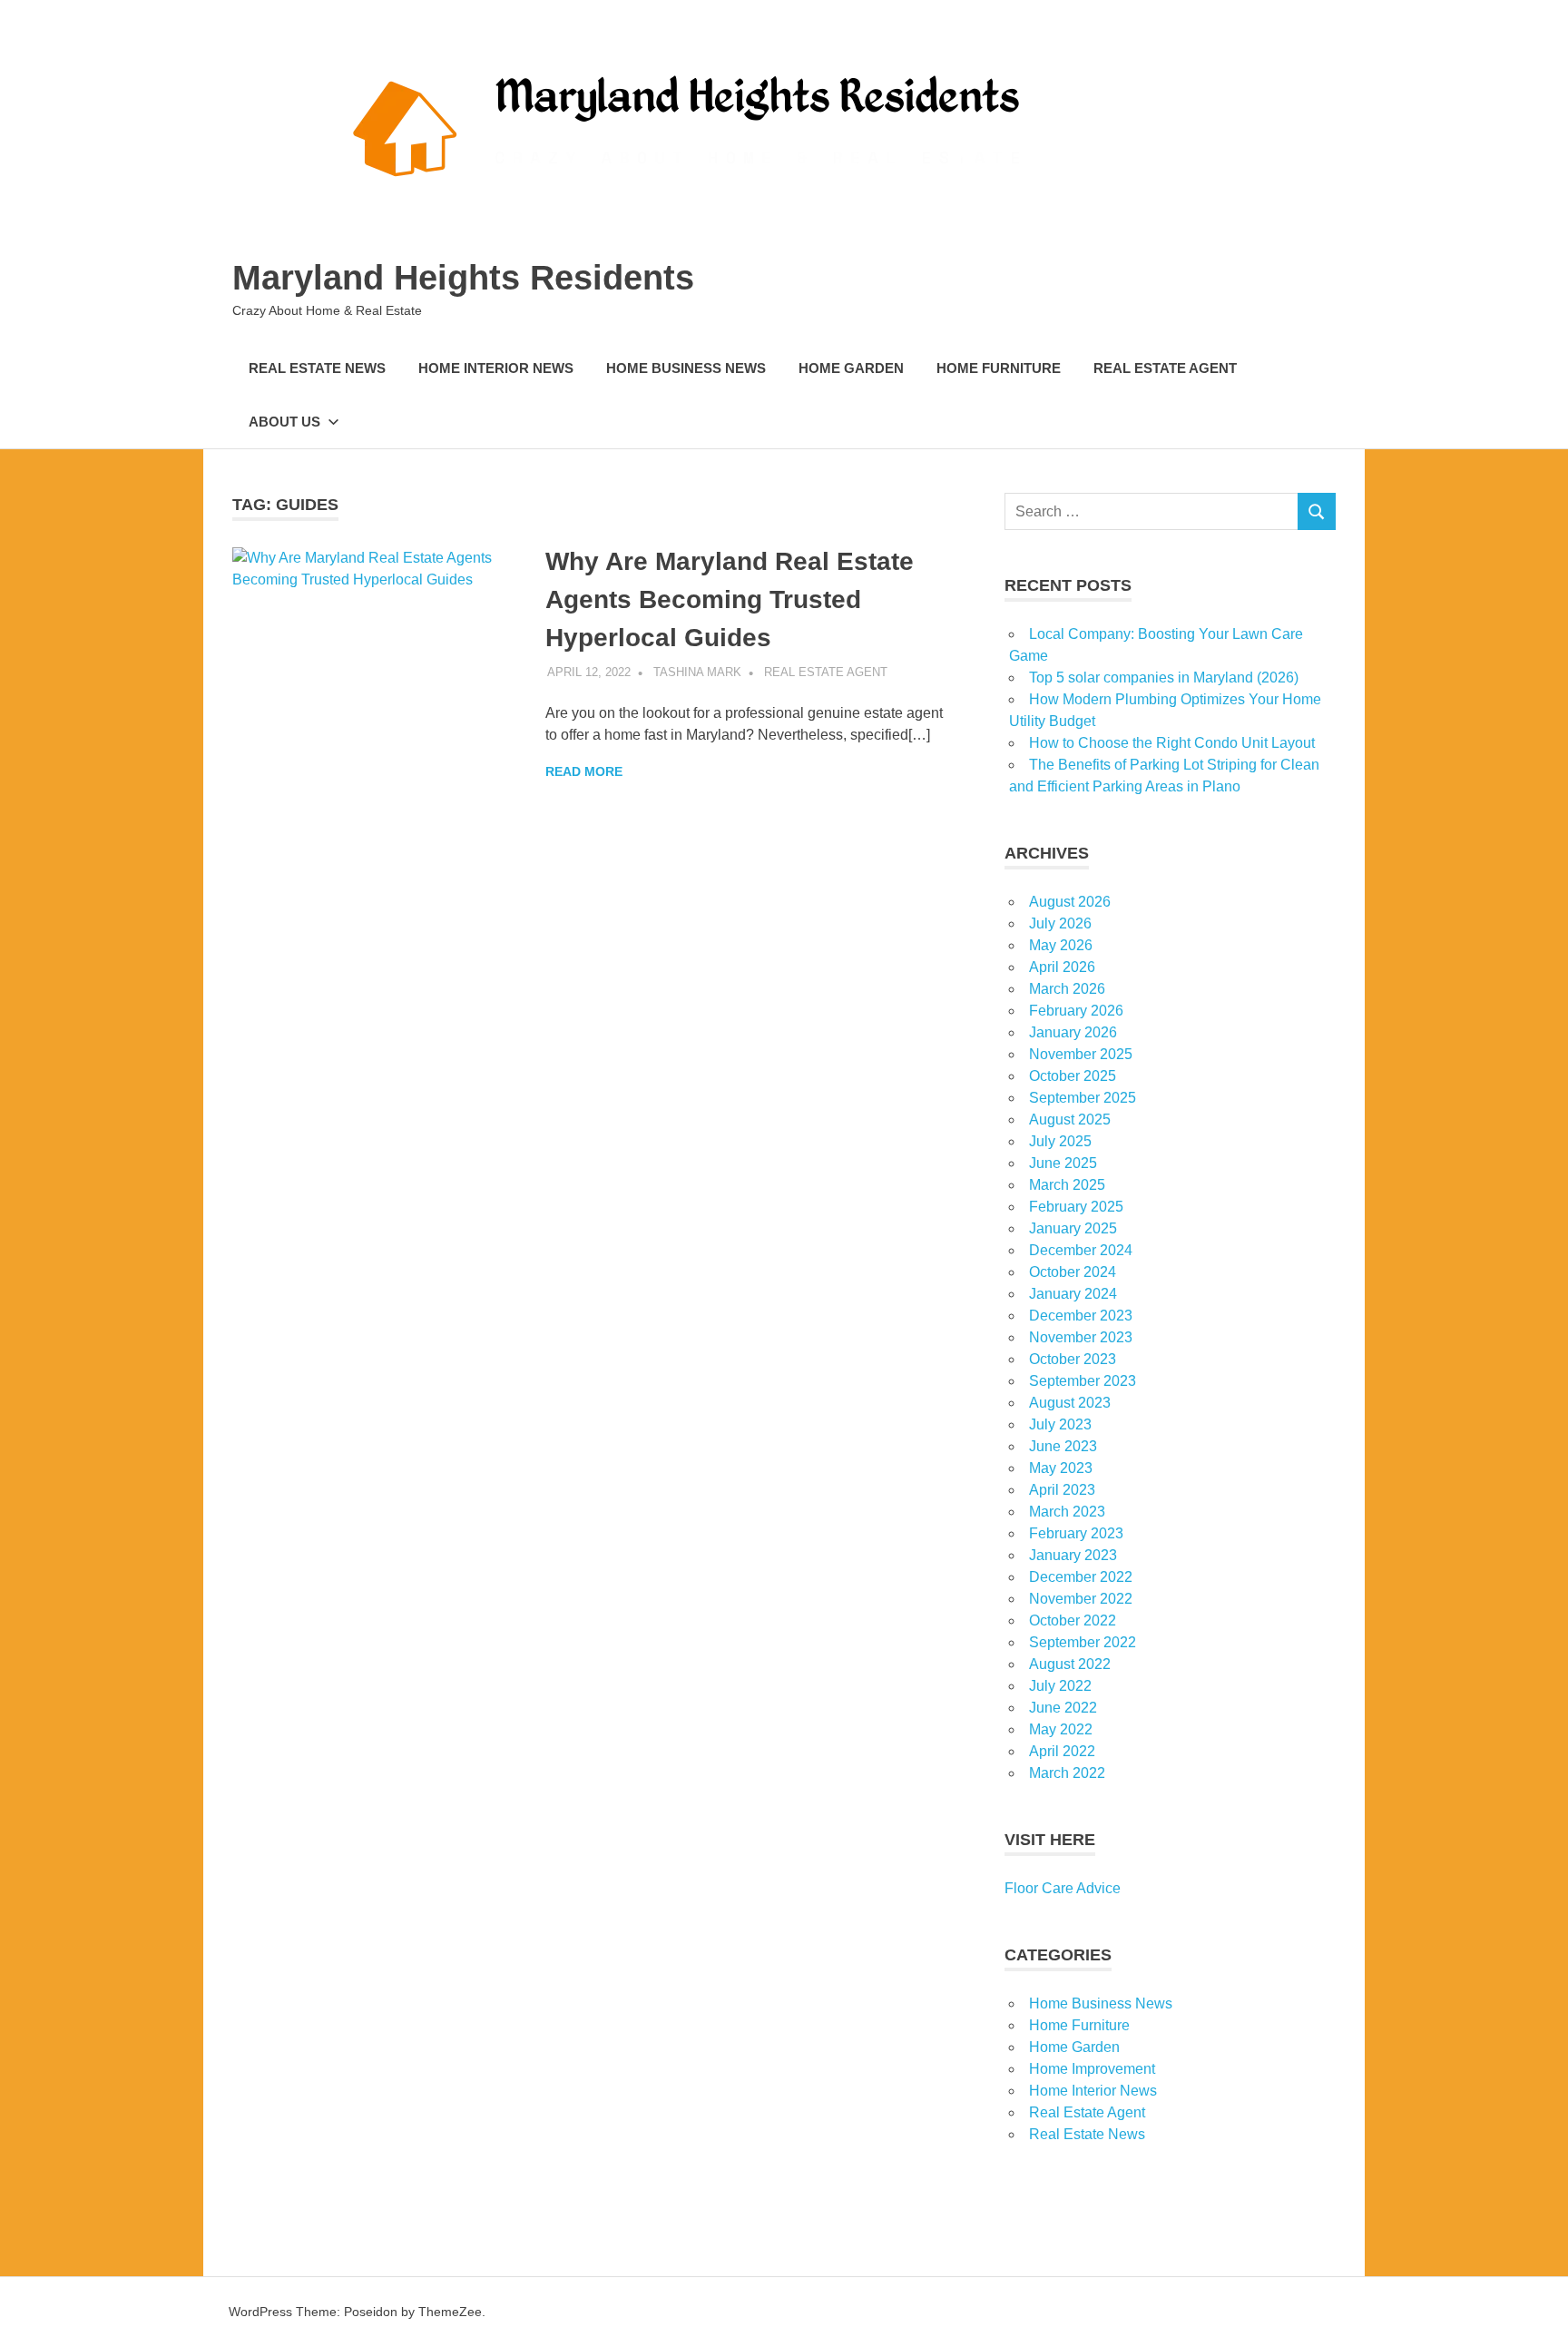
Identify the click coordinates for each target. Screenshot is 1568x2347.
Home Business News (686, 368)
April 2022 (1062, 1751)
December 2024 (1081, 1250)
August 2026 (1070, 902)
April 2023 (1062, 1490)
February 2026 (1076, 1011)
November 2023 (1081, 1337)
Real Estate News (317, 368)
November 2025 (1081, 1054)
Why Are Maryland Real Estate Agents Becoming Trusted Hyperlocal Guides (730, 599)
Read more (584, 771)
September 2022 (1083, 1642)
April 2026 (1062, 967)
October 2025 (1073, 1076)
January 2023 (1073, 1555)
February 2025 (1076, 1207)
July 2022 (1060, 1686)
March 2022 (1067, 1773)
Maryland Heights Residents (463, 278)
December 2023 (1081, 1316)
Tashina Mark (697, 672)
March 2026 (1067, 989)
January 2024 (1073, 1294)
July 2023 (1060, 1424)
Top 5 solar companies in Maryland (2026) (1164, 678)
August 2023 (1070, 1403)
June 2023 (1063, 1446)
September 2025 (1083, 1098)
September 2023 (1083, 1381)
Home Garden (851, 368)
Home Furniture (999, 368)
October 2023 (1073, 1359)
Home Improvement (1092, 2069)
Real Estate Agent (1165, 368)
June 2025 (1063, 1163)
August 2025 (1070, 1119)
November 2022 (1081, 1599)
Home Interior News (496, 368)
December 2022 (1081, 1577)
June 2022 (1063, 1708)
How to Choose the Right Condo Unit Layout (1172, 743)
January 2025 (1073, 1228)
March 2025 (1067, 1185)
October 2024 (1073, 1272)
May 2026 (1061, 945)
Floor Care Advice (1063, 1888)
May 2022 (1061, 1729)
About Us (284, 422)
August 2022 (1070, 1664)
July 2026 (1060, 923)
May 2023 (1061, 1468)
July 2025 (1060, 1141)
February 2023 (1076, 1533)
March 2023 (1067, 1512)
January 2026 (1073, 1032)
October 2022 (1073, 1620)
